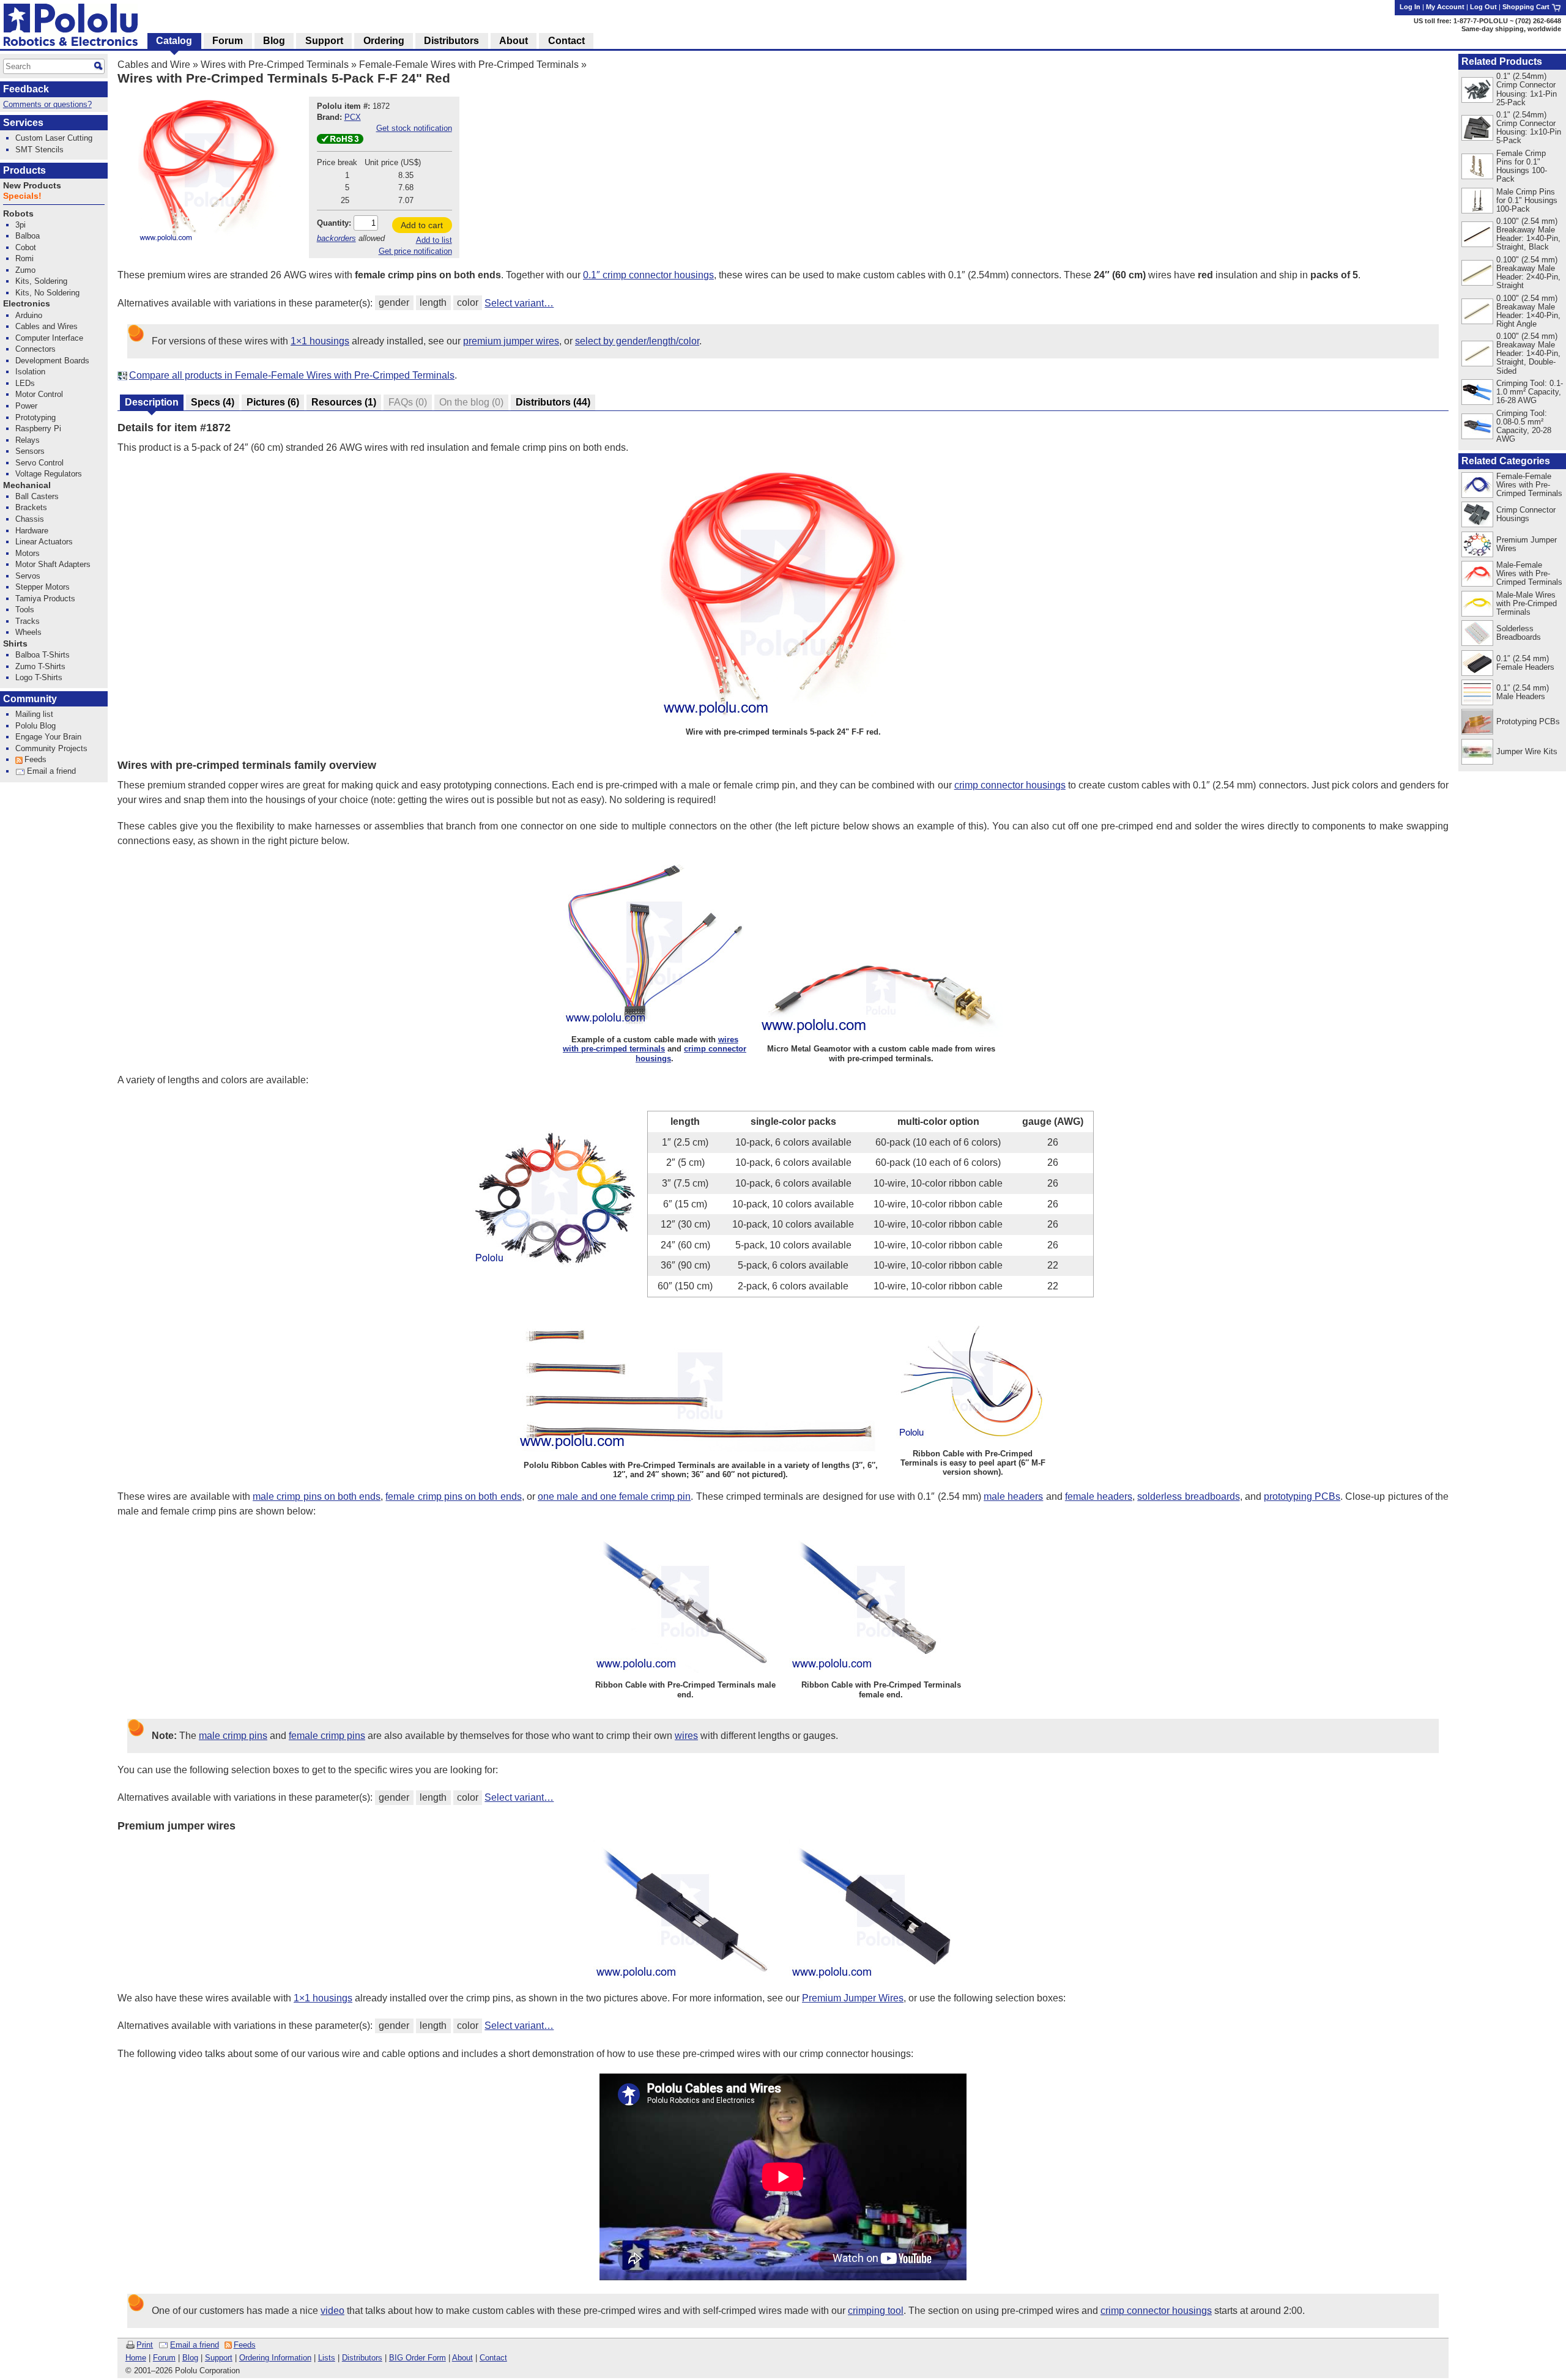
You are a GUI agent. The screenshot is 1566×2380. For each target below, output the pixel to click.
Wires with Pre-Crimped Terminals (275, 65)
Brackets (31, 507)
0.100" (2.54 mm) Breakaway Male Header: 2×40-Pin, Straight (1528, 272)
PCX (353, 117)
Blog (190, 2358)
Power (26, 406)
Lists (327, 2358)
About (462, 2358)
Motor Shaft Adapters (53, 564)
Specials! (22, 196)
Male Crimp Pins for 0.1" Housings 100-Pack (1527, 200)
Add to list (434, 240)
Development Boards (52, 361)
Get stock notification (414, 128)
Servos (28, 576)
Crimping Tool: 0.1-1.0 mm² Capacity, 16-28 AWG (1530, 392)
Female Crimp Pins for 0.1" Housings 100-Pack (1522, 166)
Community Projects (51, 748)
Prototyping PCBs (1528, 721)
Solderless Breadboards (1519, 633)
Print (145, 2345)
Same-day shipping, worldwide (1511, 29)
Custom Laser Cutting (54, 138)
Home (136, 2358)
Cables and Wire (154, 65)
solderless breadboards (1188, 1496)
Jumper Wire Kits (1527, 751)
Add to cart (422, 225)
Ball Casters (37, 496)
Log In (1410, 7)
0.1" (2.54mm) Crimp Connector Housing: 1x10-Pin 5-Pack (1529, 128)
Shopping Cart (1527, 7)
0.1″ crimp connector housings (648, 275)
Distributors (362, 2358)
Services (23, 123)
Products (24, 170)
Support (219, 2358)
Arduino (29, 315)
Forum (164, 2358)
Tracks (28, 621)
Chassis (30, 519)
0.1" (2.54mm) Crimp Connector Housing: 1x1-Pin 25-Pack (1527, 89)
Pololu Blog (35, 726)
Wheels (28, 632)
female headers (1099, 1496)
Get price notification (415, 251)
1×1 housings (320, 341)
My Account (1445, 7)
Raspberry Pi (38, 428)
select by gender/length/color (637, 341)
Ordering (384, 41)
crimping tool (876, 2311)
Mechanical (27, 485)
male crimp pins (233, 1736)
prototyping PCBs (1302, 1496)
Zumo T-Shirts (40, 666)
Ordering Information (275, 2358)
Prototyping (35, 417)
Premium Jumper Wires (853, 1998)
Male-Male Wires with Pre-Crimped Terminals (1527, 603)
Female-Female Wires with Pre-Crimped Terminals (469, 65)
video (332, 2311)
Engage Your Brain (48, 737)
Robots (18, 214)
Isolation (30, 372)
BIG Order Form (417, 2358)
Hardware (32, 531)
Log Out (1483, 7)
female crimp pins (327, 1736)
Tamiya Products (45, 599)
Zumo (25, 270)
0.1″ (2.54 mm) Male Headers (1523, 692)
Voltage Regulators (49, 474)
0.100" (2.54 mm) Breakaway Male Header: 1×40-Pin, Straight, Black (1528, 234)
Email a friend (195, 2345)
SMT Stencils (39, 150)
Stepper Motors (43, 587)
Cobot (26, 247)
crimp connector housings (1010, 785)
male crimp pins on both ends (317, 1496)
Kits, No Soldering (47, 293)
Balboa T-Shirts (43, 655)
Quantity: (334, 223)
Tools (25, 610)
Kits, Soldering (41, 281)
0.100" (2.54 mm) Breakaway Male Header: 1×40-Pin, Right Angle (1528, 311)
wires (686, 1736)
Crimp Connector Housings (1526, 514)
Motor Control (39, 394)
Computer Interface (49, 338)
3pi (20, 225)
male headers (1013, 1496)
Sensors (30, 451)
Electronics (27, 304)
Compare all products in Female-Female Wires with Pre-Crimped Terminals (292, 375)
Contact (493, 2358)
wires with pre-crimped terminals (651, 1044)
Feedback (26, 89)
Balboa (28, 236)
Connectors (35, 349)
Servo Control (39, 463)
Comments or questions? (47, 104)
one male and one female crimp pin (614, 1496)
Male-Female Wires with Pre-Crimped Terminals (1529, 573)
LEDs (25, 383)
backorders (336, 238)
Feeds (245, 2345)
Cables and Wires (46, 326)
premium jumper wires (511, 341)
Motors (28, 553)
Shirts (15, 644)
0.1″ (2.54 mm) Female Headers (1525, 663)
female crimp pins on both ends (453, 1496)
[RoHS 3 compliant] (340, 141)
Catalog (174, 41)
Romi (24, 258)
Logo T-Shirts (39, 677)
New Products (32, 186)
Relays (28, 440)
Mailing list (34, 714)
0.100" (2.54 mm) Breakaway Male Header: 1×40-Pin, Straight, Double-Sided (1528, 353)
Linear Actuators (44, 542)
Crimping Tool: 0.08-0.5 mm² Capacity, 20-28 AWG (1524, 426)
